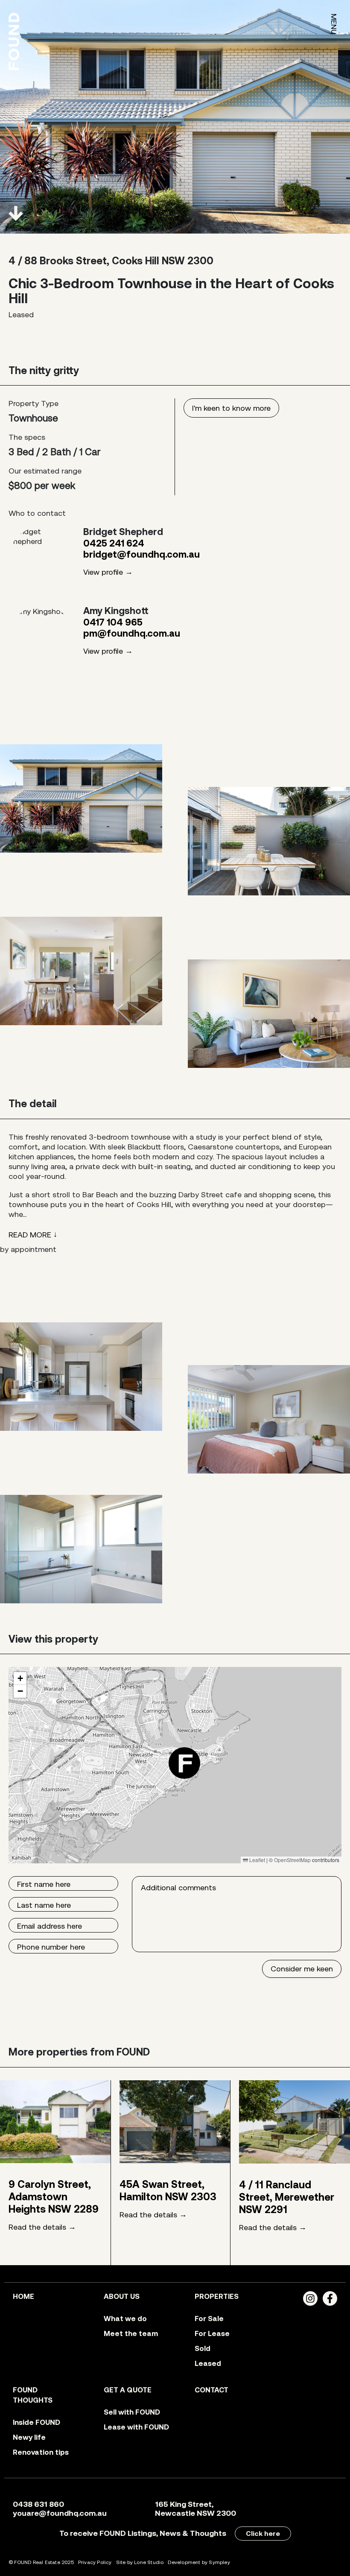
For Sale (209, 2319)
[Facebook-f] (330, 2298)
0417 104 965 (113, 622)
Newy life (29, 2437)
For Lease (212, 2333)
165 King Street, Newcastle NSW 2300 (195, 2509)
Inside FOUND (36, 2422)
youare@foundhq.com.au (60, 2513)
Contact (211, 2390)
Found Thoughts (33, 2395)
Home (23, 2296)
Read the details (37, 2227)
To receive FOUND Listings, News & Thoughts (143, 2533)
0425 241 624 (114, 543)
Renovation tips (41, 2452)
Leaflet (257, 1860)
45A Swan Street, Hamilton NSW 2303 (168, 2190)
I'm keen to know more (231, 408)
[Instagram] (310, 2298)
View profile (103, 572)
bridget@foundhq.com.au (141, 554)
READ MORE (30, 1235)
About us (122, 2296)
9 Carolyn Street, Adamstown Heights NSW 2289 (54, 2197)
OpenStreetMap (292, 1860)
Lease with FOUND (136, 2427)
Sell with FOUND (132, 2412)
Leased (208, 2363)
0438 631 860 (38, 2504)
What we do (125, 2319)
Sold (203, 2348)
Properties (217, 2296)
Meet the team (131, 2333)
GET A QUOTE (128, 2390)
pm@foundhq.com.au (132, 633)
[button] (184, 1763)
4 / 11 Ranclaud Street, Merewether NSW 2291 (287, 2197)
